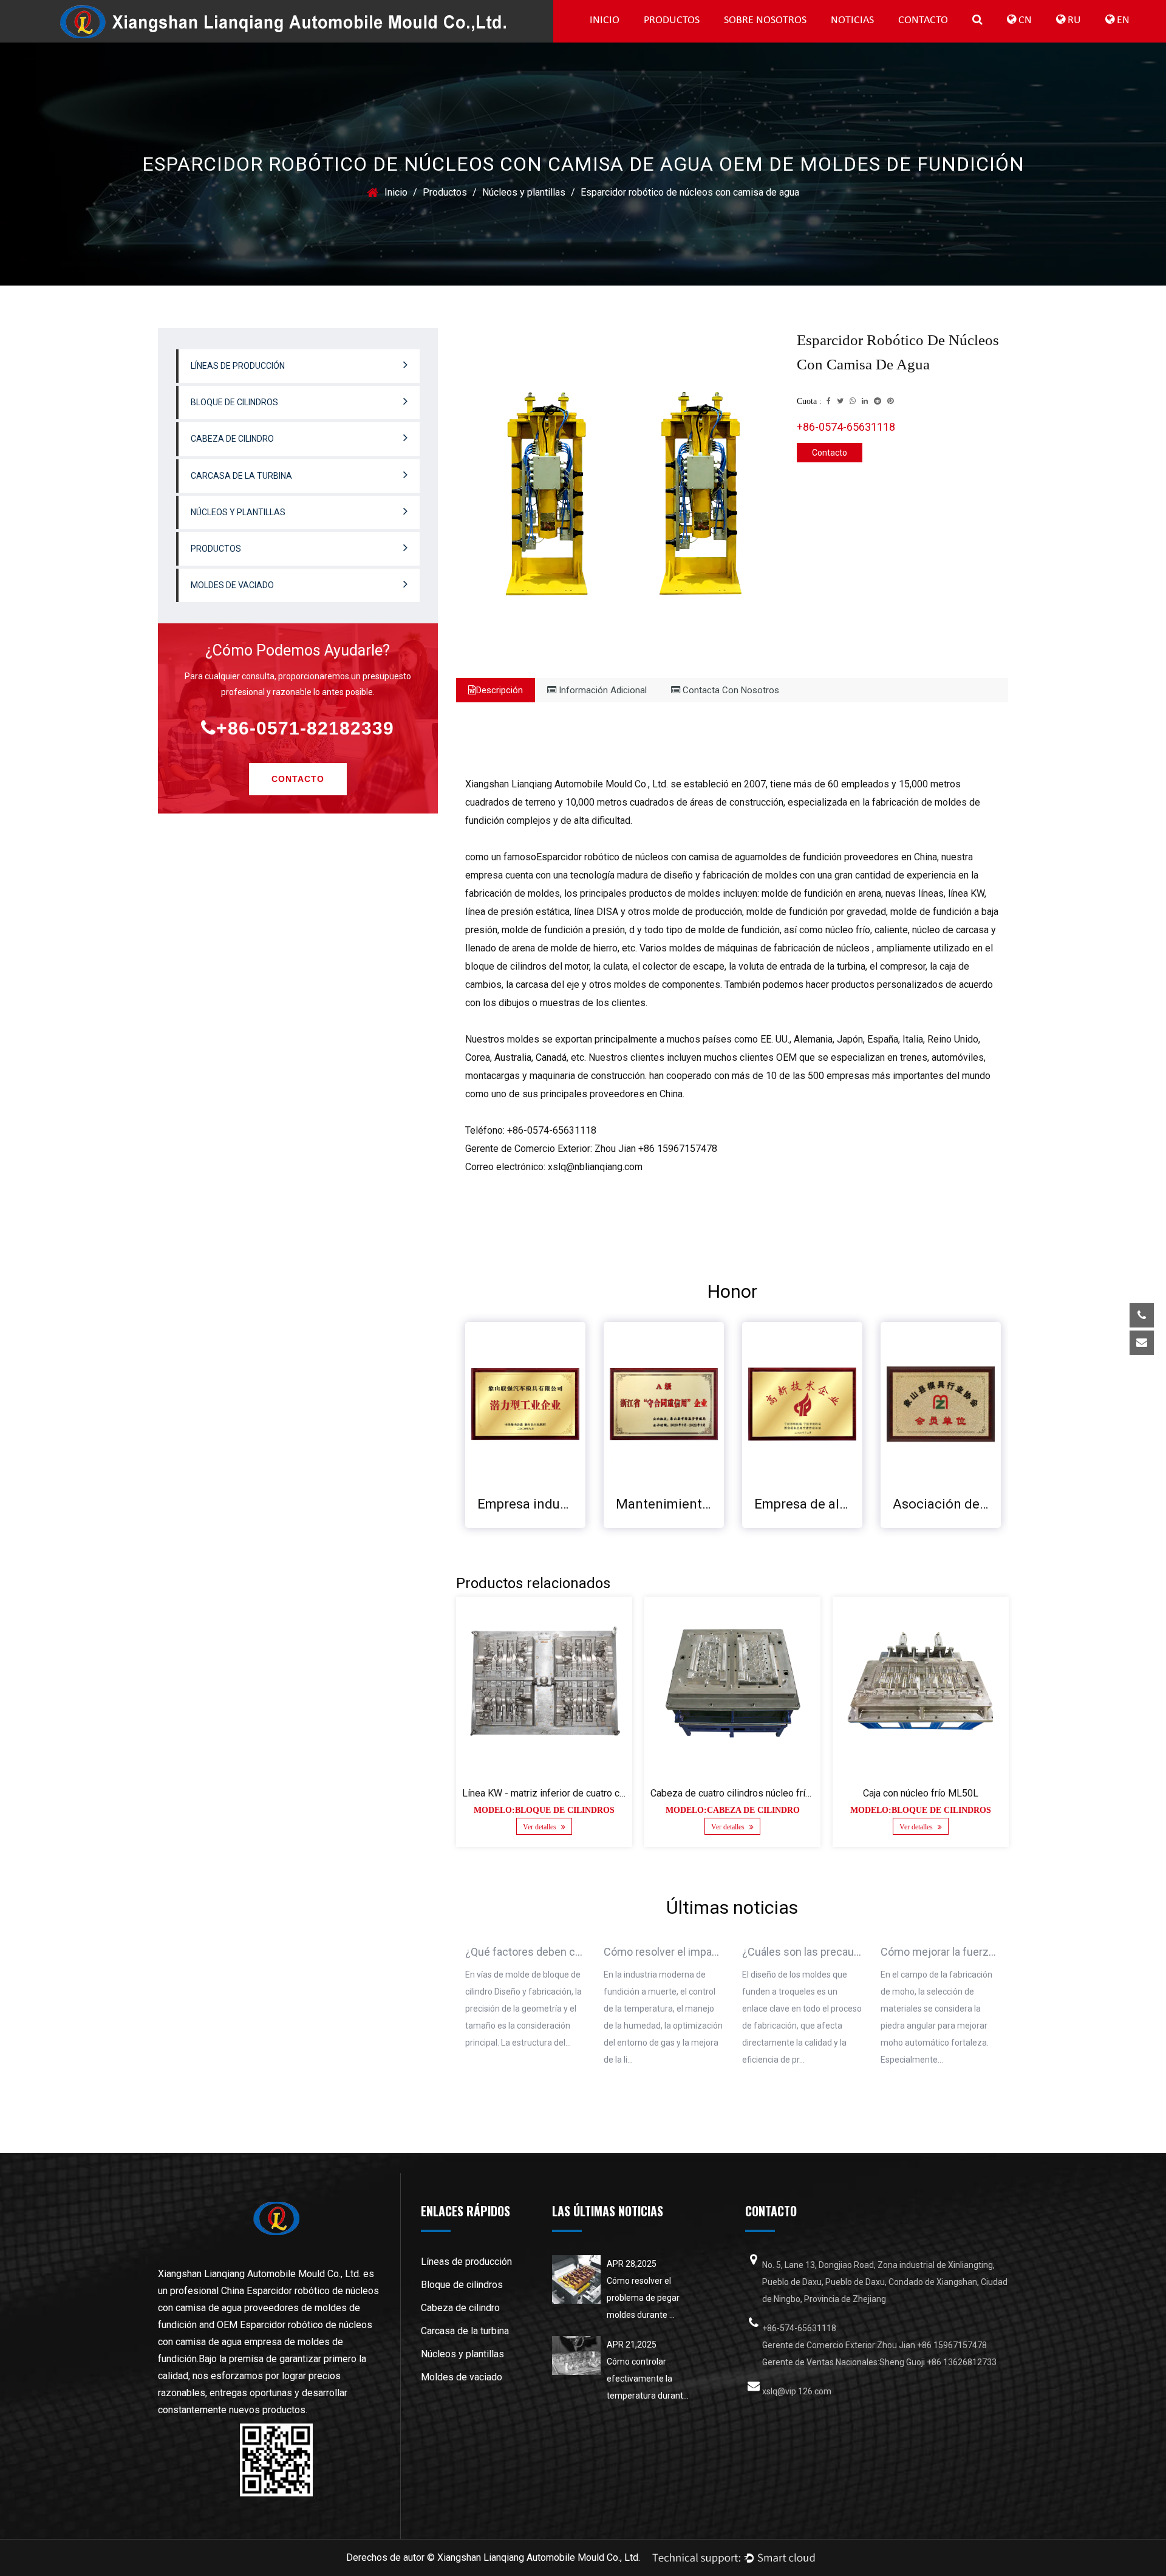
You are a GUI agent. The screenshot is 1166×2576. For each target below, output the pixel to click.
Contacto (923, 20)
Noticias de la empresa (879, 40)
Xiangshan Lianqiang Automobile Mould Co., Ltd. (539, 2557)
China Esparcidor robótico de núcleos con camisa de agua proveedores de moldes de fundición (268, 2308)
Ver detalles (540, 1827)
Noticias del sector (877, 39)
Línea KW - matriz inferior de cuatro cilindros (557, 1793)
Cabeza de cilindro (232, 439)
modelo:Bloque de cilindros (544, 1810)
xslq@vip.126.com (1052, 1380)
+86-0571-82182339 (305, 728)
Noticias (852, 20)
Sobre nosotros (765, 20)
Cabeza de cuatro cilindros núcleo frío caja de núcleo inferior (778, 1793)
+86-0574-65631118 (846, 427)
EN (1122, 20)
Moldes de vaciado (232, 585)
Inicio (605, 20)
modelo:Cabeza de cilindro (732, 1810)
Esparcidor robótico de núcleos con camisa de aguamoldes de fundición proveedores (718, 857)
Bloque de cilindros (691, 39)
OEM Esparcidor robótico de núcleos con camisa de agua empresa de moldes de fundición (265, 2342)
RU (1073, 20)
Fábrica (772, 39)
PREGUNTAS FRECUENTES (772, 40)
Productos (672, 20)
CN (1024, 20)
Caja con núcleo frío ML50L (921, 1793)
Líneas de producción (692, 40)
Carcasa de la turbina (241, 476)
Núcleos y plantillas (524, 192)
